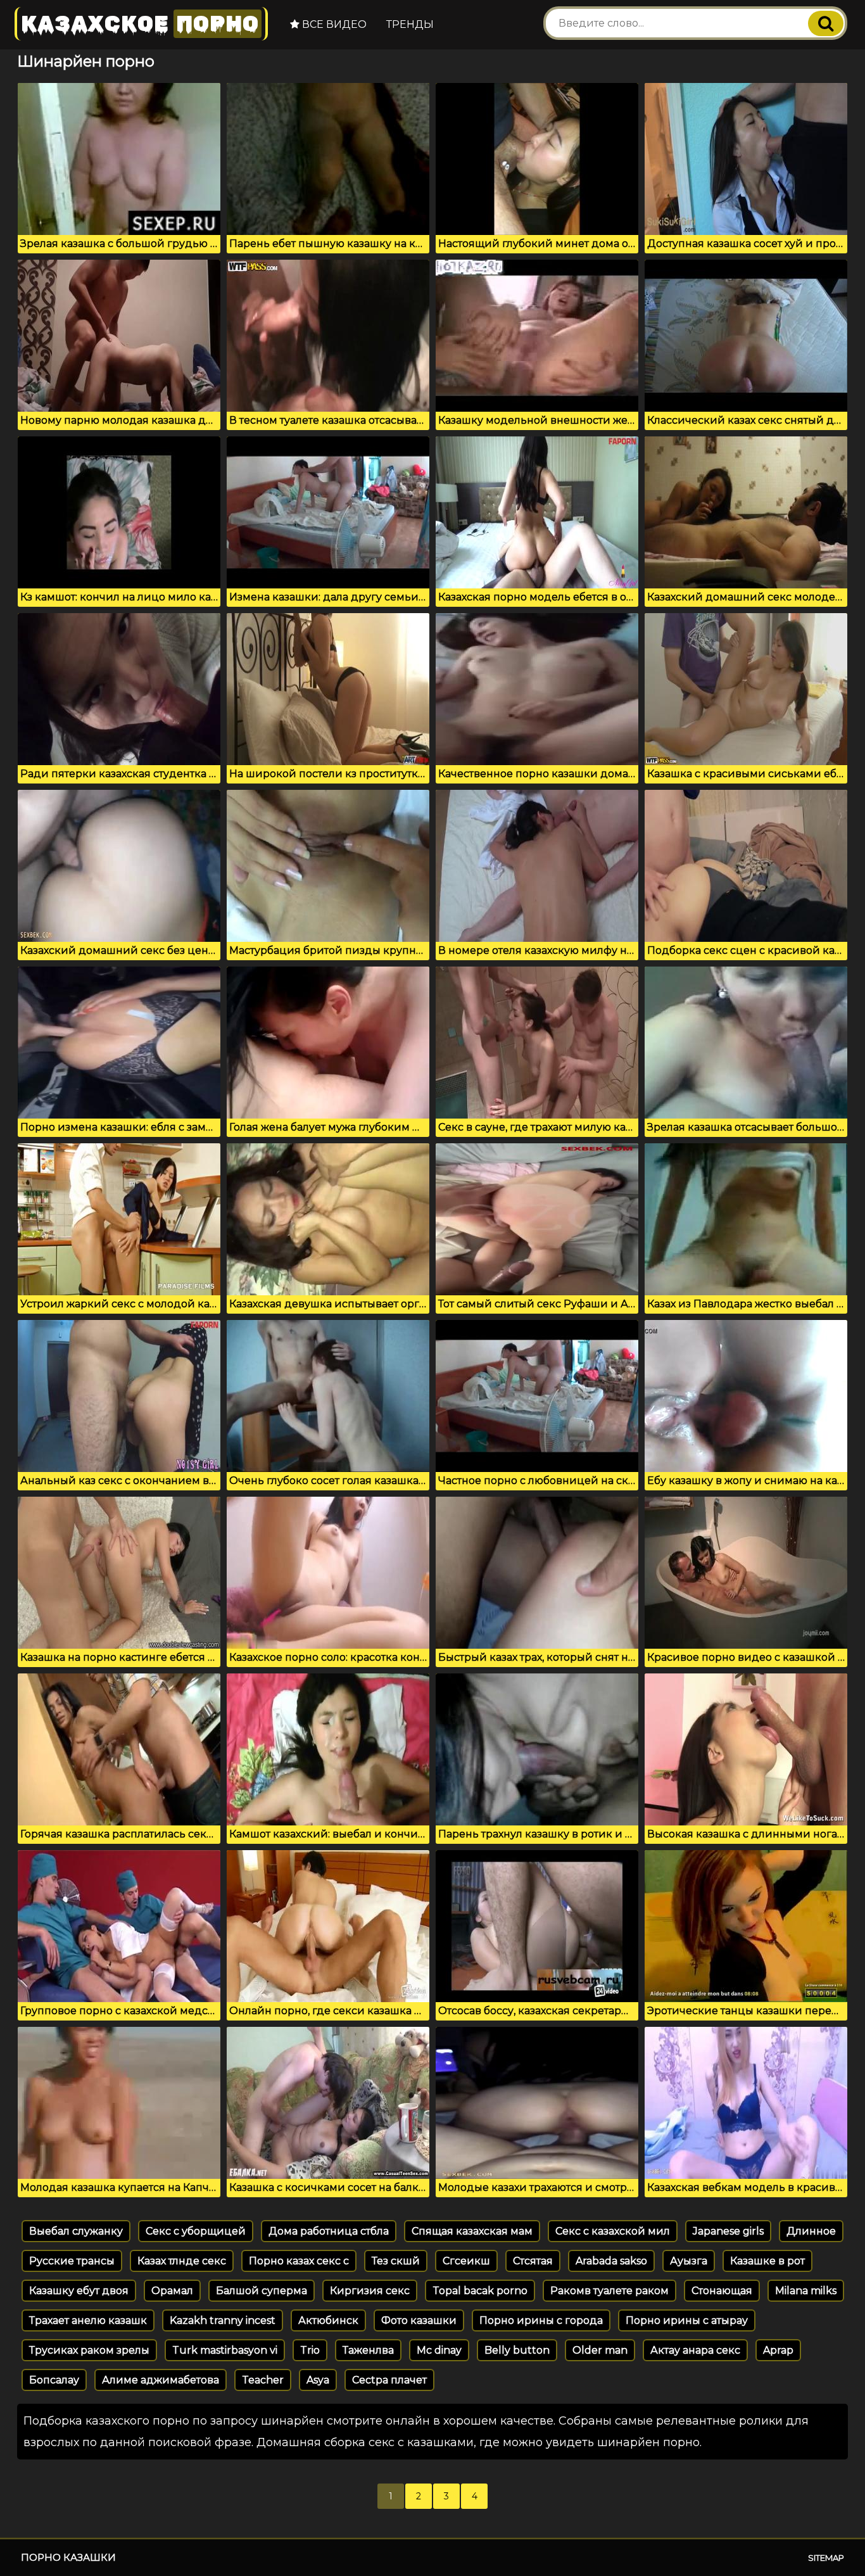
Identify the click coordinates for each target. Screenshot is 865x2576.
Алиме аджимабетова (161, 2380)
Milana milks (806, 2291)
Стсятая (533, 2261)
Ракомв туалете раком (609, 2291)
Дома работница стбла (329, 2231)
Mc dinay (439, 2350)
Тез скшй (396, 2261)
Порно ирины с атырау (687, 2320)
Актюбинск (328, 2320)
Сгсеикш (466, 2261)
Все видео (333, 24)
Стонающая (722, 2291)
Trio (310, 2350)
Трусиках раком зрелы (89, 2350)
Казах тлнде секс (182, 2261)
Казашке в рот (767, 2261)
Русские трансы (72, 2261)
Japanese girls (728, 2231)
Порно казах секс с (299, 2261)
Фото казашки (419, 2320)
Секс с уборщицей (196, 2231)
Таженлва (368, 2350)
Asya (318, 2380)
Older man (600, 2350)
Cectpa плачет (389, 2380)
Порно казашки (68, 2557)
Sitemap (826, 2558)
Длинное (811, 2231)
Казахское (140, 24)
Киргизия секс (370, 2291)
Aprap (778, 2350)
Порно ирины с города (541, 2320)
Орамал (172, 2291)
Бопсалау (54, 2380)
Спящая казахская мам (472, 2231)
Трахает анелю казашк (88, 2320)
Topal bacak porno (480, 2291)
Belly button (517, 2350)
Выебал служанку (76, 2231)
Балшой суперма (262, 2291)
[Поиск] (826, 23)
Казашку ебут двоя (79, 2291)
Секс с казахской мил (613, 2231)
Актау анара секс (695, 2350)
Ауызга (689, 2261)
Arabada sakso (611, 2261)
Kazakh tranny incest (223, 2320)
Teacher (263, 2380)
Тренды (410, 24)
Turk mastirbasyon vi (225, 2350)
